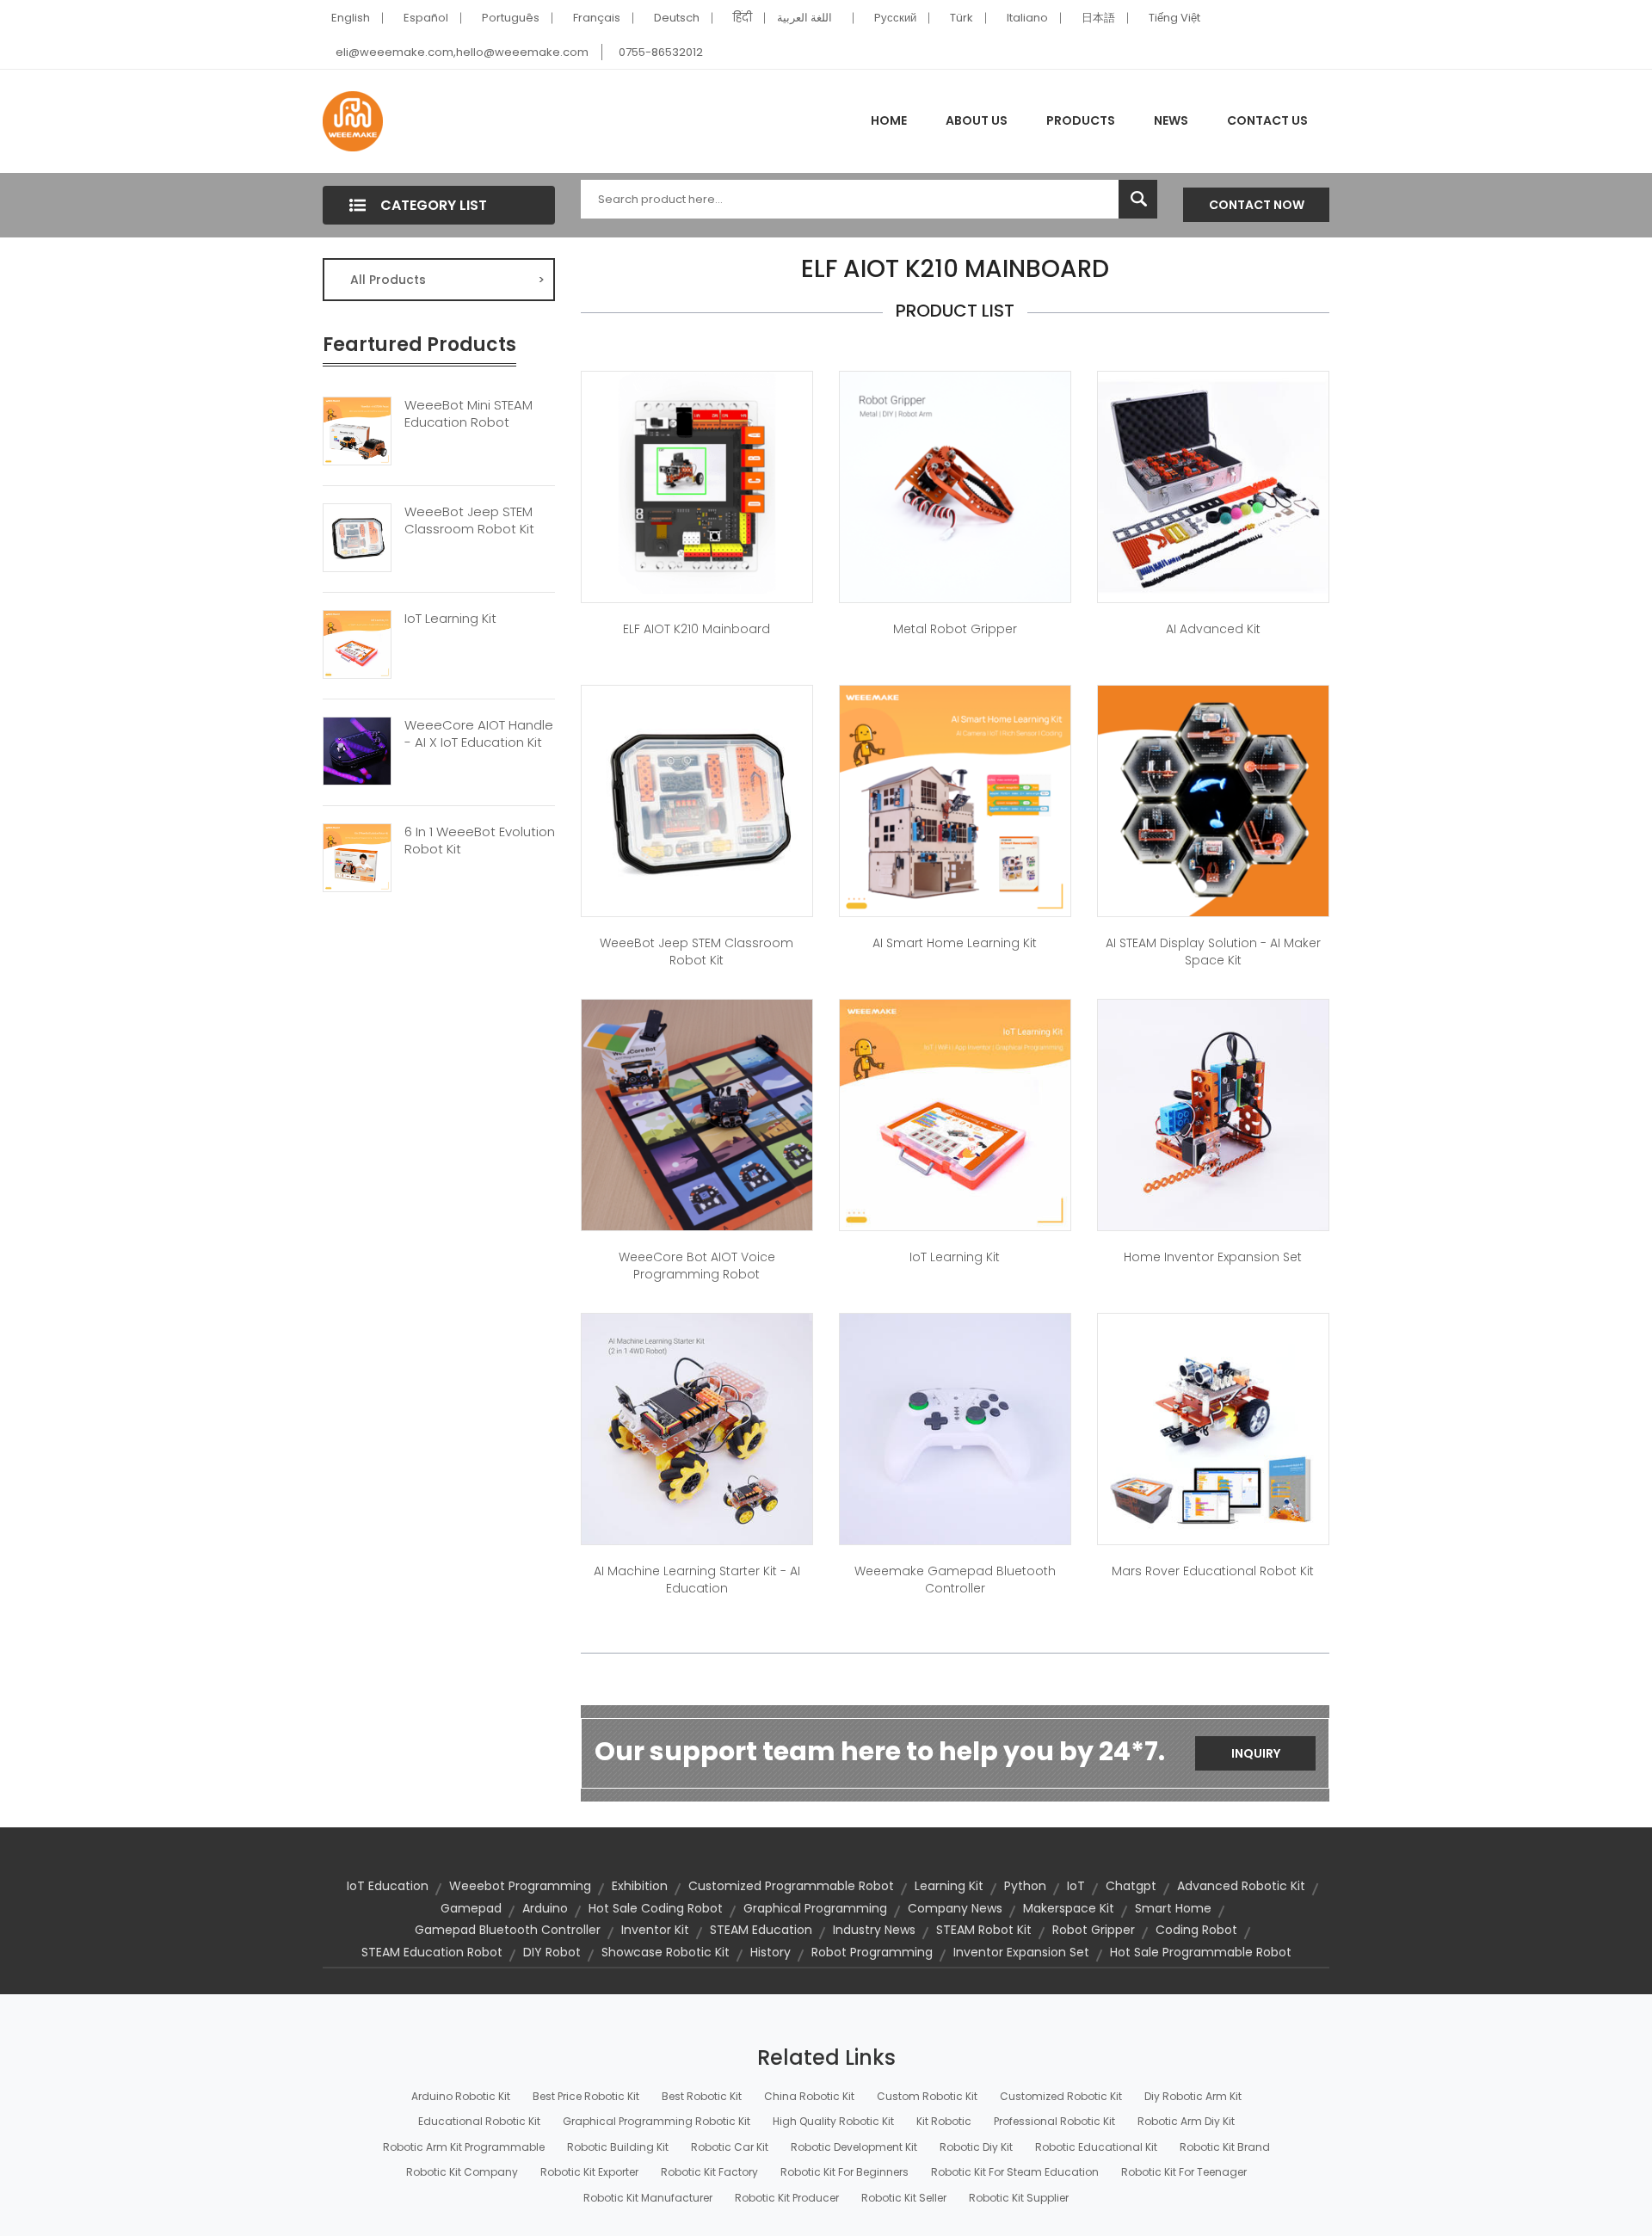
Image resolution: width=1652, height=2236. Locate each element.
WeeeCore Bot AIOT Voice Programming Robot (697, 1266)
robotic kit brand (1225, 2147)
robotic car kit (730, 2147)
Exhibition (640, 1886)
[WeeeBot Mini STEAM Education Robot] (357, 429)
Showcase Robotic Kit (666, 1952)
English (351, 18)
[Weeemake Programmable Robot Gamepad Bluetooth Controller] (955, 1428)
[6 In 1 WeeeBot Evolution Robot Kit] (357, 856)
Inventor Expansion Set (1021, 1952)
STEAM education (761, 1930)
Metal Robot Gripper (955, 629)
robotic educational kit (1096, 2147)
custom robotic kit (927, 2096)
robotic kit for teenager (1184, 2172)
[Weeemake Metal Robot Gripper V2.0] (955, 486)
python (1025, 1886)
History (771, 1952)
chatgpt (1131, 1886)
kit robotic (944, 2121)
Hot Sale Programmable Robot (1201, 1952)
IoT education (388, 1886)
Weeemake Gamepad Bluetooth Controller (955, 1580)
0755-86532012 (661, 52)
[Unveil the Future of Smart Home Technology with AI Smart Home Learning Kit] (955, 800)
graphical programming (815, 1908)
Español (426, 18)
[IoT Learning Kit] (357, 643)
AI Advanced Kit (1213, 629)
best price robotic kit (586, 2096)
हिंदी (743, 18)
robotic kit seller (904, 2198)
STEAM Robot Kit (984, 1930)
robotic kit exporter (589, 2172)
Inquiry (1256, 1753)
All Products (447, 280)
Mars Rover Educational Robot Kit (1213, 1571)
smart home (1173, 1908)
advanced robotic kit (1241, 1886)
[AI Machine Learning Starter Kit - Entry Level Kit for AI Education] (697, 1428)
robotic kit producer (787, 2198)
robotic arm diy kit (1186, 2121)
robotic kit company (462, 2172)
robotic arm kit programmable (464, 2147)
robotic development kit (854, 2147)
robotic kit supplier (1019, 2198)
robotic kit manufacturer (648, 2198)
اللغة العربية (804, 18)
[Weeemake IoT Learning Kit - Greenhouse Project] (955, 1114)
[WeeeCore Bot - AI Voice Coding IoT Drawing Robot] (697, 1114)
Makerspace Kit (1069, 1908)
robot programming (872, 1952)
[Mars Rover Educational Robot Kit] (1213, 1428)
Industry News (874, 1930)
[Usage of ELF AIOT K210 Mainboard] (697, 486)
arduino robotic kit (461, 2096)
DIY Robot (552, 1952)
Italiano (1027, 18)
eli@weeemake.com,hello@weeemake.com (462, 52)
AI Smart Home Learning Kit (955, 943)
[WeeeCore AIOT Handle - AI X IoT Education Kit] (357, 749)
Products (1081, 120)
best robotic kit (702, 2096)
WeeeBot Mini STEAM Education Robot (468, 414)
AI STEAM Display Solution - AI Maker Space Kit (1213, 952)
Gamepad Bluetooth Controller (508, 1930)
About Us (977, 120)
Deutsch (677, 18)
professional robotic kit (1054, 2121)
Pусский (895, 18)
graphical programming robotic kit (656, 2121)
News (1171, 120)
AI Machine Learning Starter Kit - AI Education (697, 1580)
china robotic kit (809, 2096)
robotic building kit (618, 2147)
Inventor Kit (655, 1930)
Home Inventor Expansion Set (1213, 1257)
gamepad (471, 1908)
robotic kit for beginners (844, 2172)
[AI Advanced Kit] (1213, 486)
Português (511, 18)
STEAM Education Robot (432, 1952)
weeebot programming (520, 1886)
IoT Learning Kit (450, 619)
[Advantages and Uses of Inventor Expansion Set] (1213, 1114)
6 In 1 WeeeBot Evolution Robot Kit (480, 841)
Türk (962, 18)
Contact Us (1267, 120)
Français (597, 18)
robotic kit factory (709, 2172)
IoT (1076, 1886)
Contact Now (1257, 205)
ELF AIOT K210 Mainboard (697, 629)
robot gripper (1094, 1930)
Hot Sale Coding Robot (656, 1908)
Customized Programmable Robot (791, 1886)
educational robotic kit (479, 2121)
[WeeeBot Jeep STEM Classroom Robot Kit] (357, 536)
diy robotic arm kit (1193, 2096)
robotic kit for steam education (1015, 2172)
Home (889, 120)
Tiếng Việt (1174, 18)
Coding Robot (1196, 1930)
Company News (955, 1908)
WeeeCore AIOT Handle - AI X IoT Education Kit (479, 734)
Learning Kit (949, 1886)
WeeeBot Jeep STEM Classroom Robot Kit (469, 521)
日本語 (1098, 18)
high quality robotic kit (833, 2121)
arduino (545, 1908)
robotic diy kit (976, 2147)
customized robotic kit (1061, 2096)
